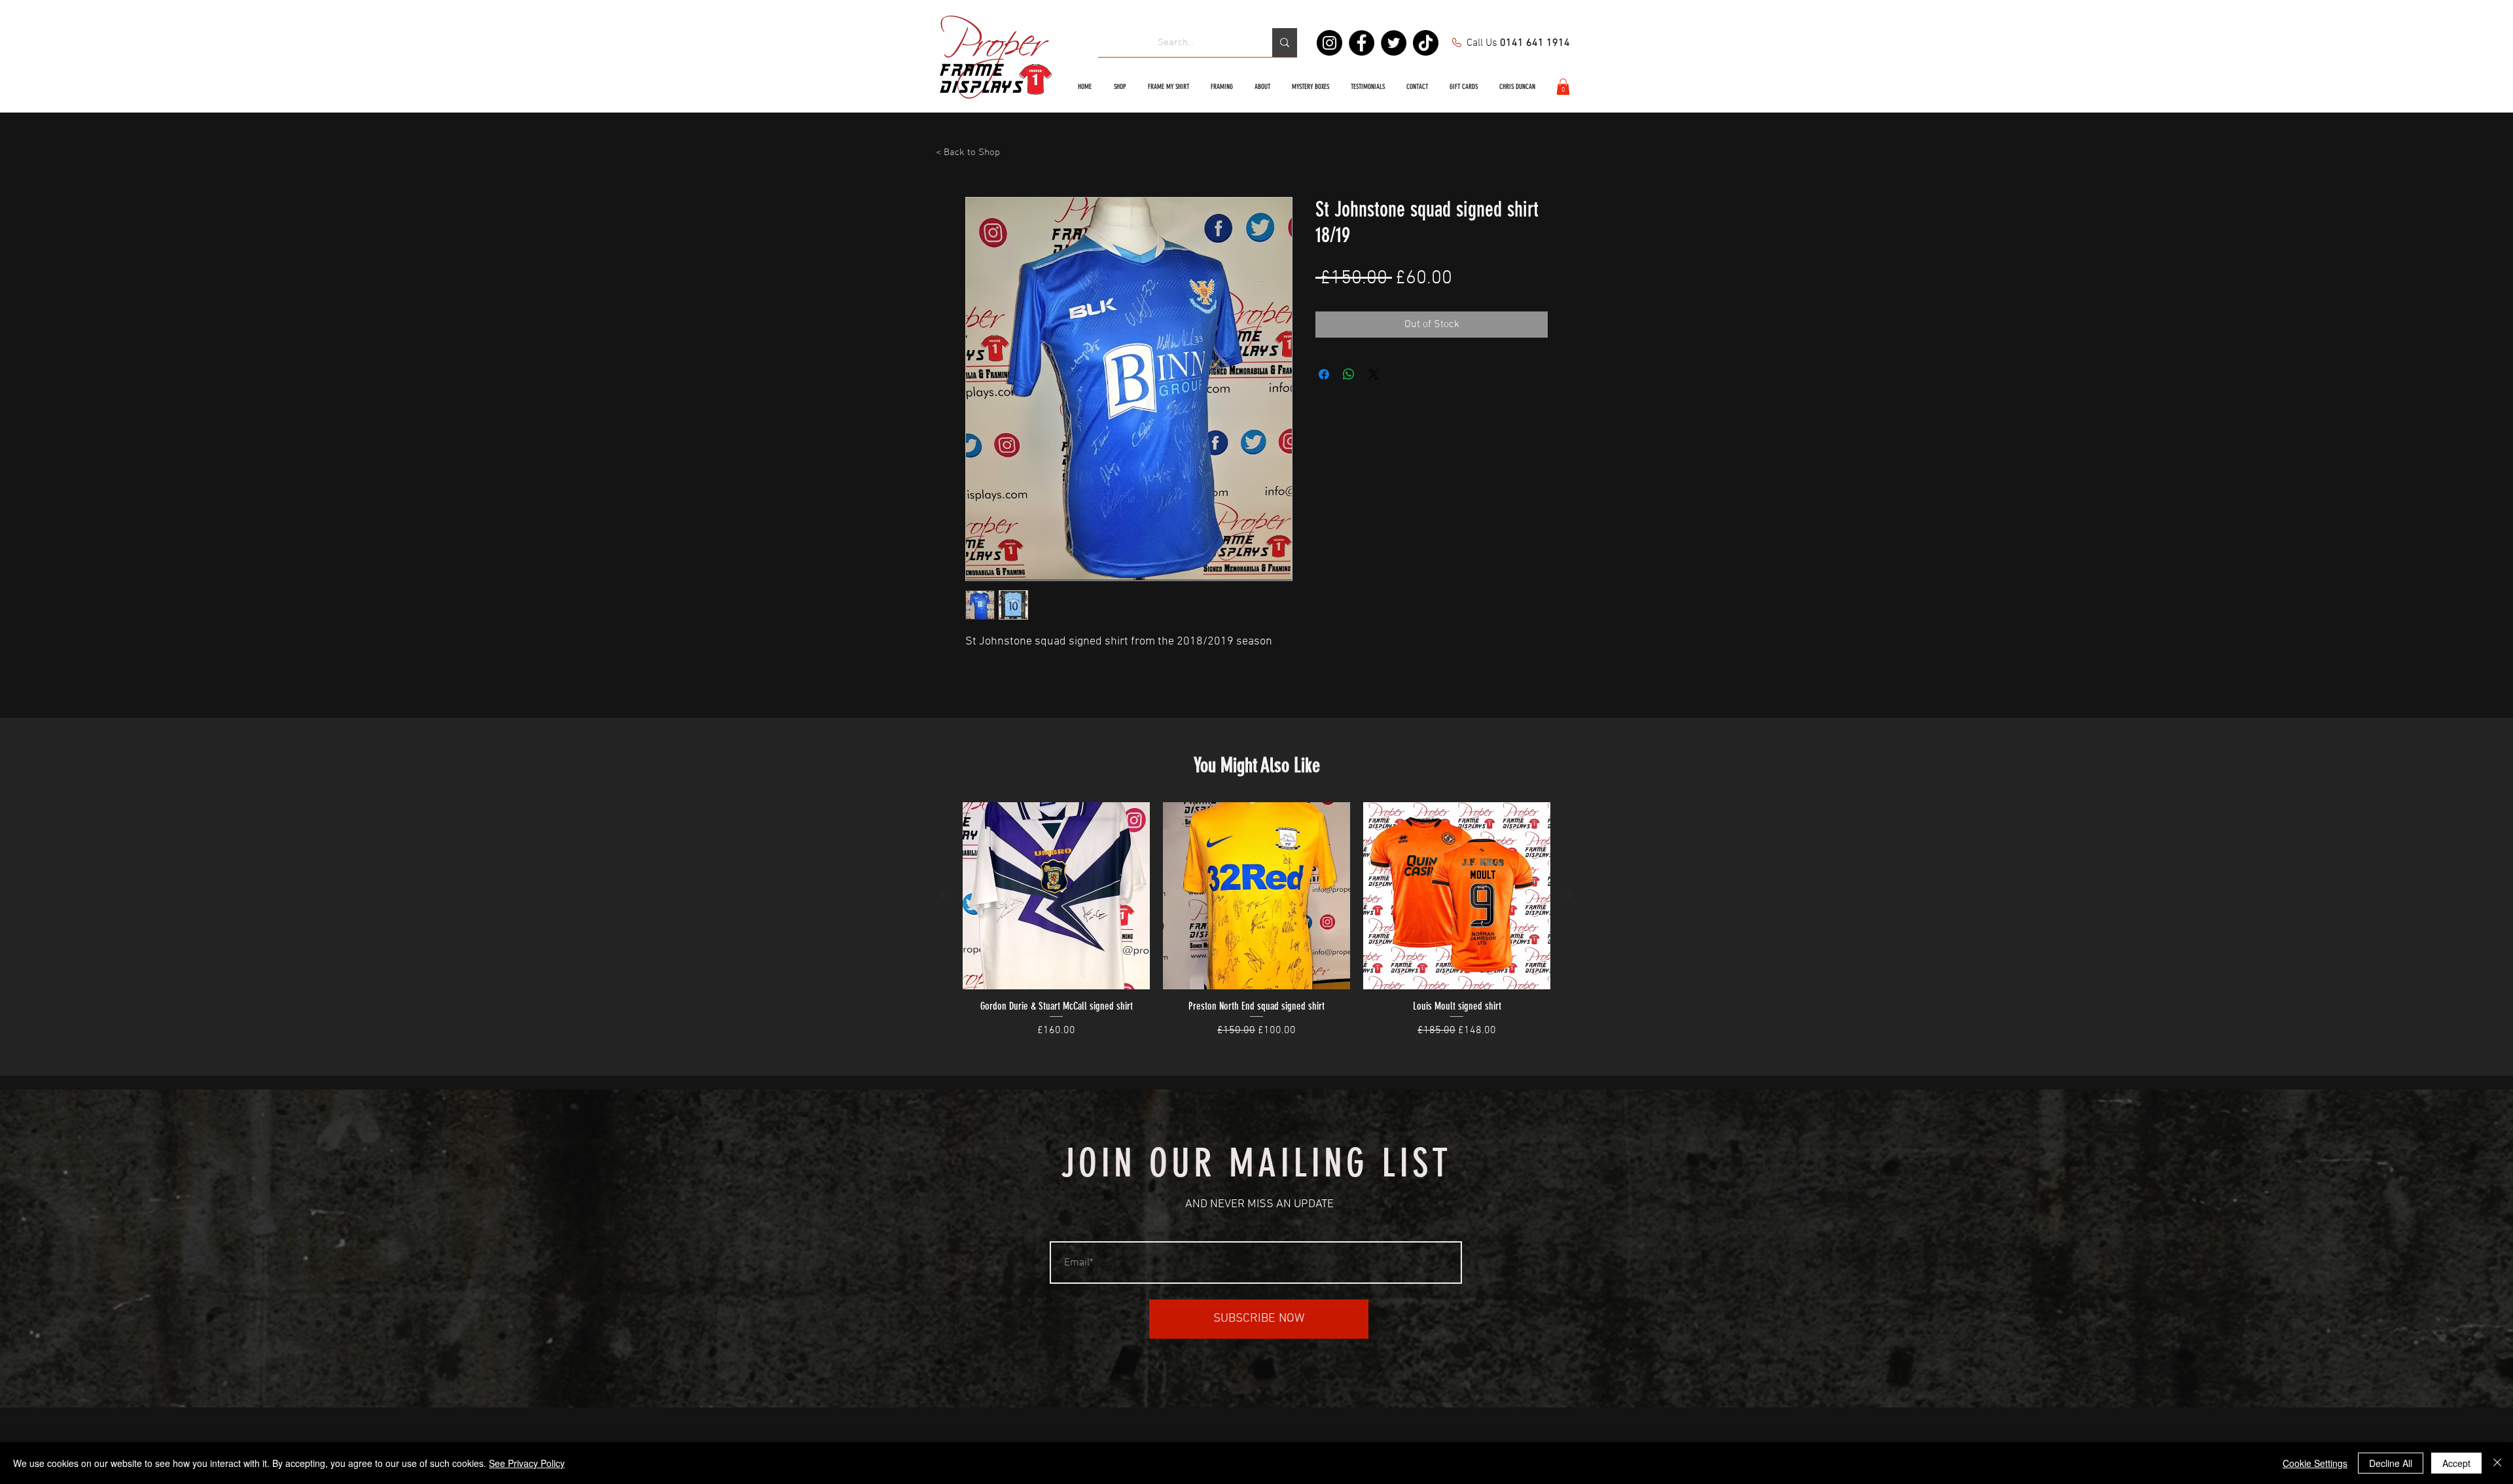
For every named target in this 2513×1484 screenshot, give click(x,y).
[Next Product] (1569, 895)
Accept (2456, 1463)
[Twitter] (1394, 43)
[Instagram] (1329, 43)
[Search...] (1285, 43)
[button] (1563, 87)
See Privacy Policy (527, 1463)
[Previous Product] (944, 895)
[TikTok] (1426, 43)
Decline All (2391, 1463)
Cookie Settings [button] (2315, 1463)
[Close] (2497, 1463)
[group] (1256, 921)
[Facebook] (1362, 43)
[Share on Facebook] (1324, 374)
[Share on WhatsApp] (1349, 374)
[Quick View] (1056, 896)
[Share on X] (1374, 374)
